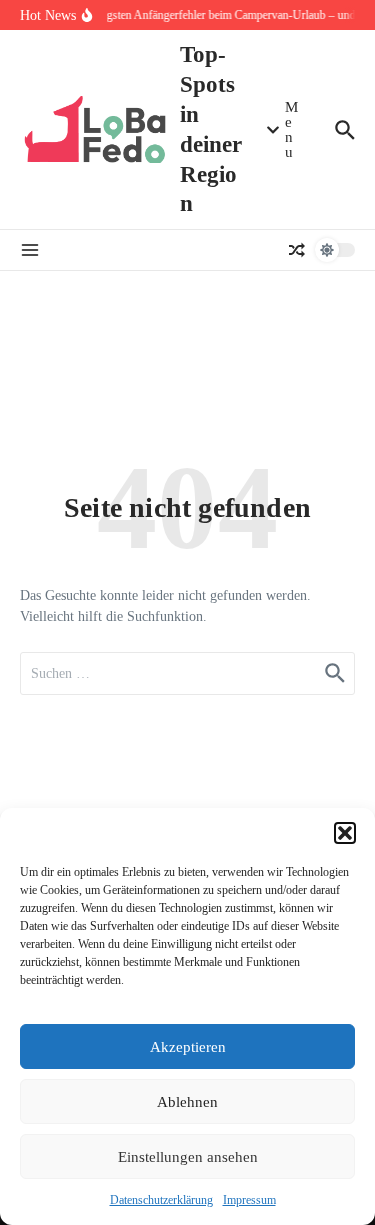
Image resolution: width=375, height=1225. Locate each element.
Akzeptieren (188, 1047)
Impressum (249, 1200)
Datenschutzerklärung (161, 1200)
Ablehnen (187, 1102)
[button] (345, 833)
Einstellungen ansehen (188, 1157)
